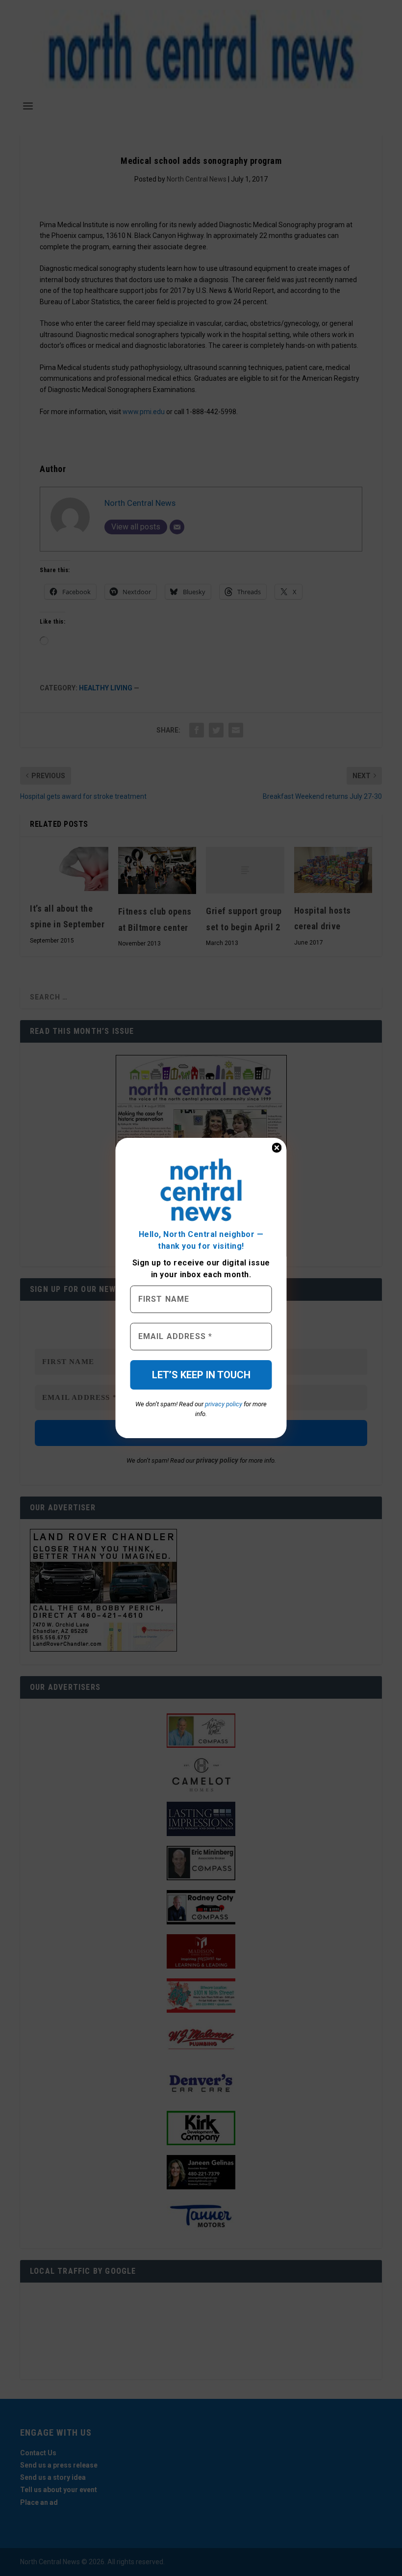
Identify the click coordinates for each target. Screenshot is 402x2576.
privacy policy (224, 1404)
